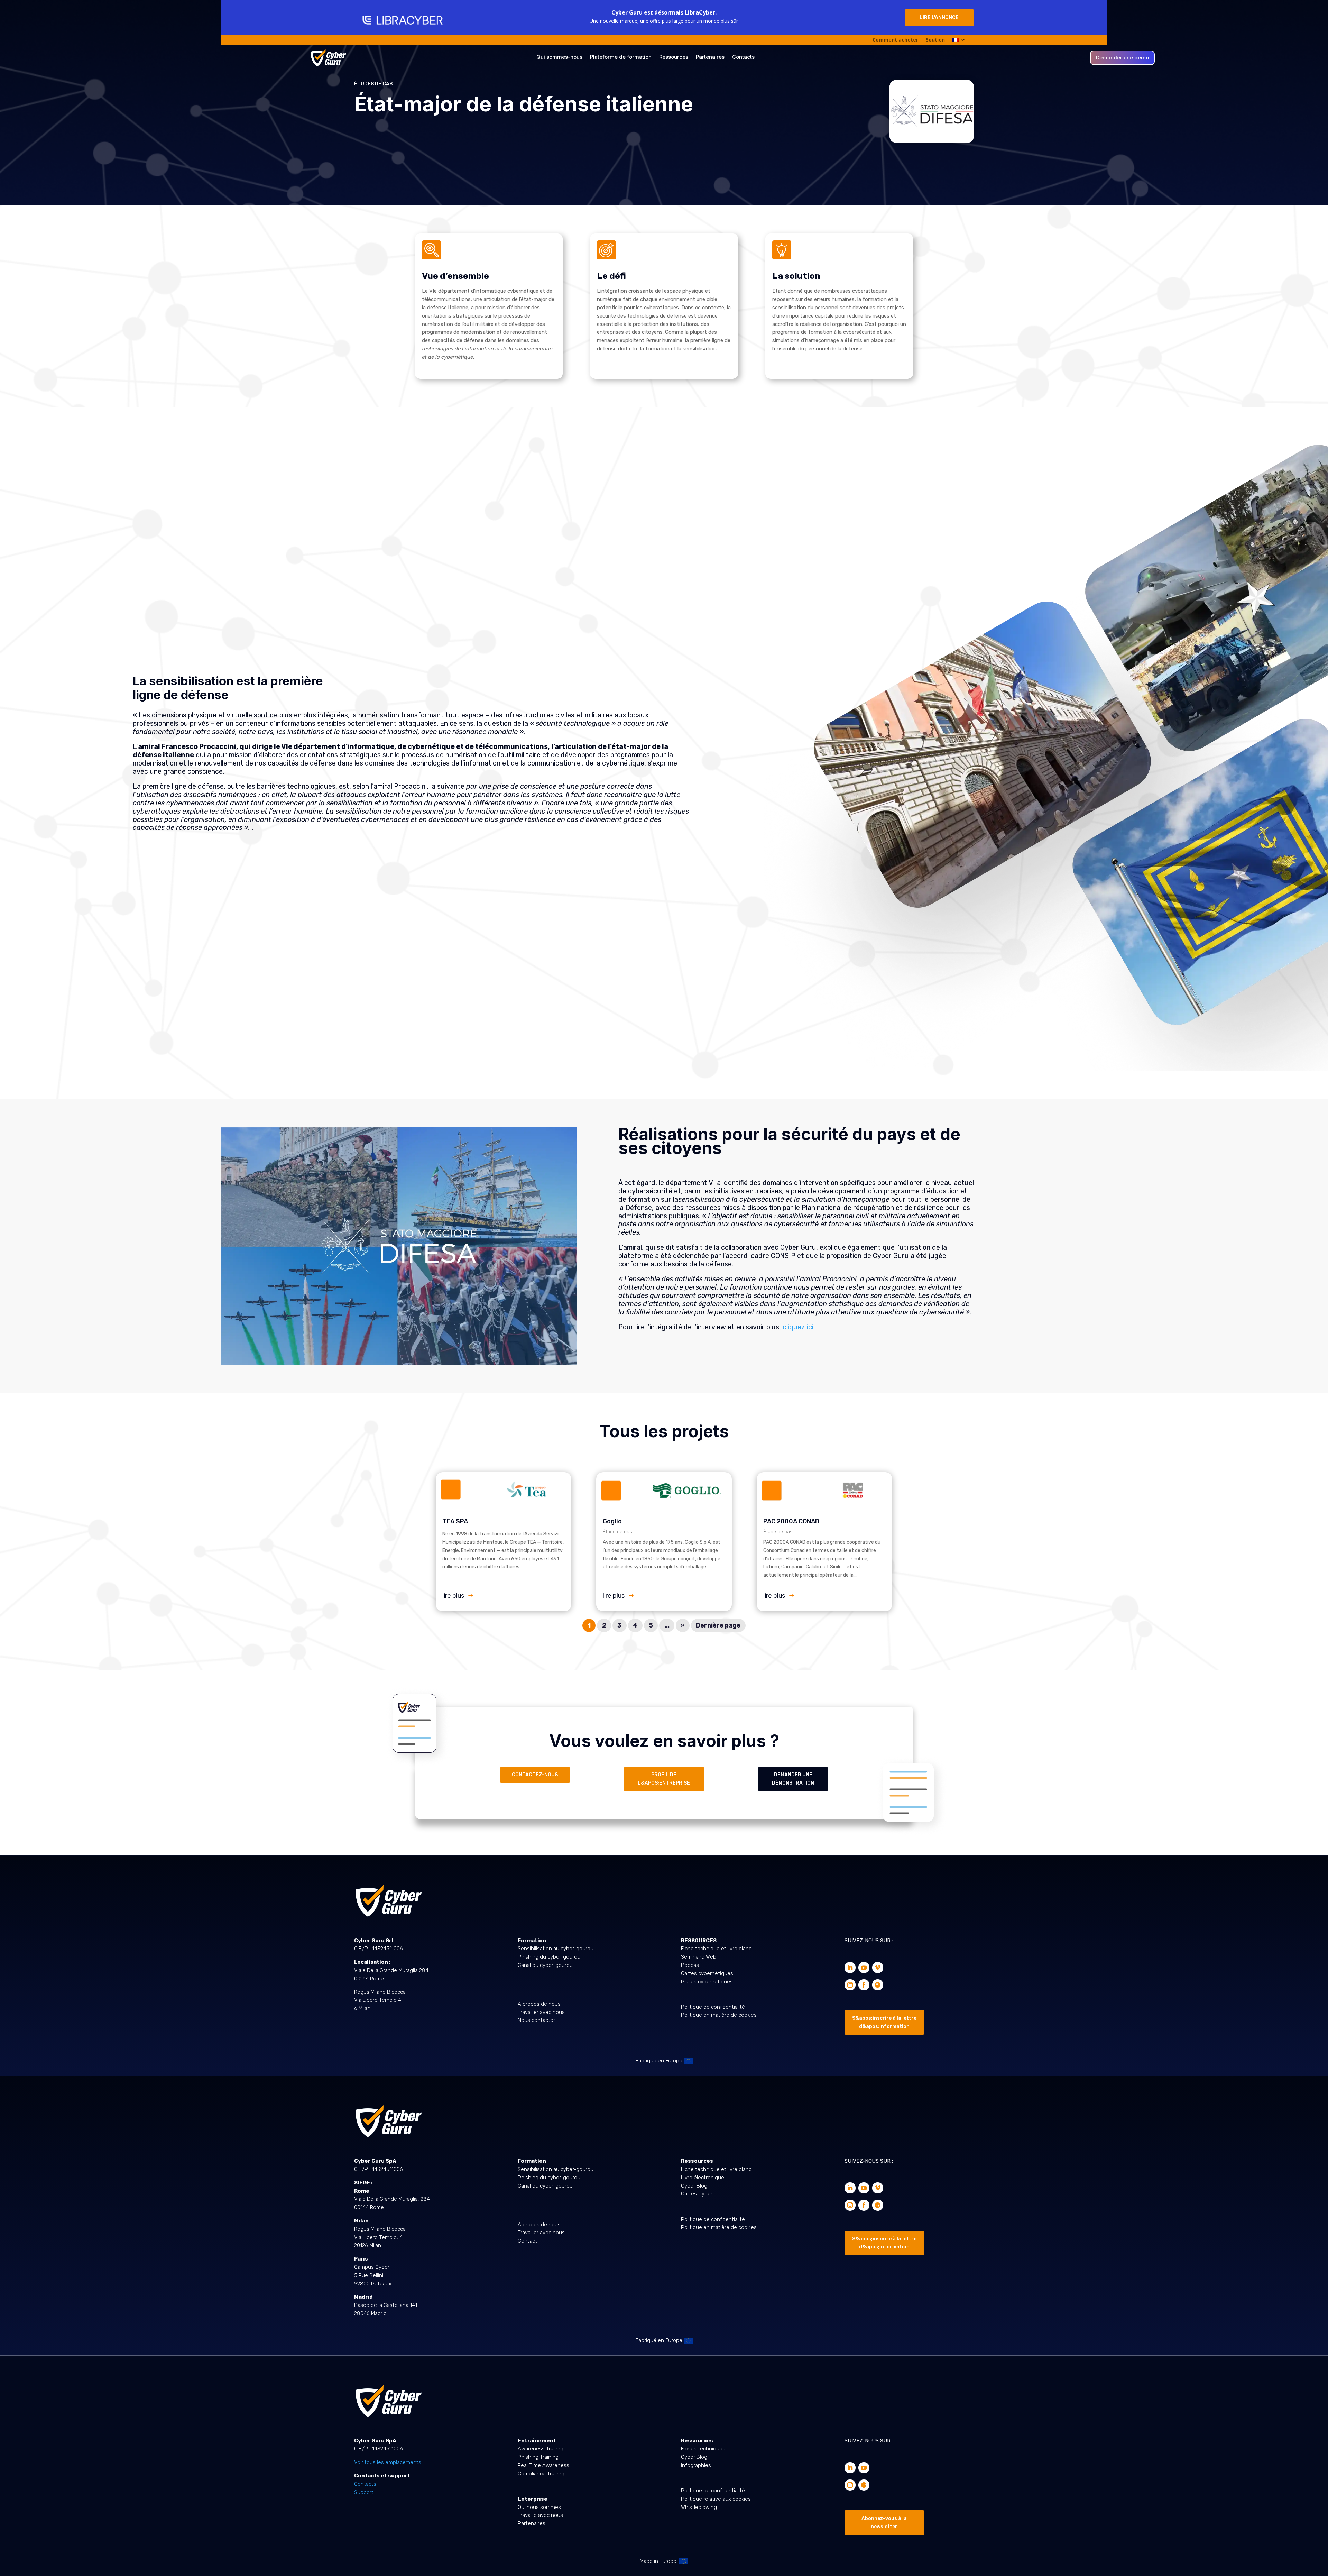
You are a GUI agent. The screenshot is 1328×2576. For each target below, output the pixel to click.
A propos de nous (539, 2004)
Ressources (674, 57)
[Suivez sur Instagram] (850, 1985)
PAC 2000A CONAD (791, 1521)
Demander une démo (1122, 58)
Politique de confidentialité (713, 2007)
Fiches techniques (703, 2449)
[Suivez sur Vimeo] (878, 1968)
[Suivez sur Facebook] (864, 1985)
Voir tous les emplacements (388, 2462)
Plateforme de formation (621, 57)
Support (364, 2492)
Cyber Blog (694, 2186)
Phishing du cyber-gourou (549, 1957)
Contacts (743, 57)
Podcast (691, 1965)
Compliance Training (542, 2474)
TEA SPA (455, 1521)
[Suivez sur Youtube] (864, 1968)
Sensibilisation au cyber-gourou (556, 1949)
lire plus (453, 1596)
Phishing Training (538, 2457)
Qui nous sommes (539, 2507)
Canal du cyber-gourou (545, 1965)
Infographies (696, 2465)
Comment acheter (895, 40)
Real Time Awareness (543, 2465)
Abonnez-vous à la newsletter (884, 2523)
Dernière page (718, 1625)
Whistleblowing (699, 2507)
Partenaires (710, 57)
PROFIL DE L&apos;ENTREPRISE (664, 1779)
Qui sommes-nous (559, 57)
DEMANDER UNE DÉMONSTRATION (793, 1779)
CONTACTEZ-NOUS (535, 1775)
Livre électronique (703, 2178)
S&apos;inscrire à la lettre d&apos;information (884, 2022)
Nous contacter (536, 2020)
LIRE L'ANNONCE (939, 17)
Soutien (935, 40)
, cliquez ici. (797, 1327)
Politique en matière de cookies (719, 2015)
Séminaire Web (699, 1957)
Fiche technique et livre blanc (716, 1949)
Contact (527, 2241)
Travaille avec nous (540, 2515)
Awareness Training (541, 2449)
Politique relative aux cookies (716, 2499)
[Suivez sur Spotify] (878, 1985)
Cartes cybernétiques (707, 1973)
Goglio (612, 1521)
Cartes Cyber (697, 2194)
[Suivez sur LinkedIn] (850, 1968)
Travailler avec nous (541, 2012)
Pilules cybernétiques (707, 1982)
